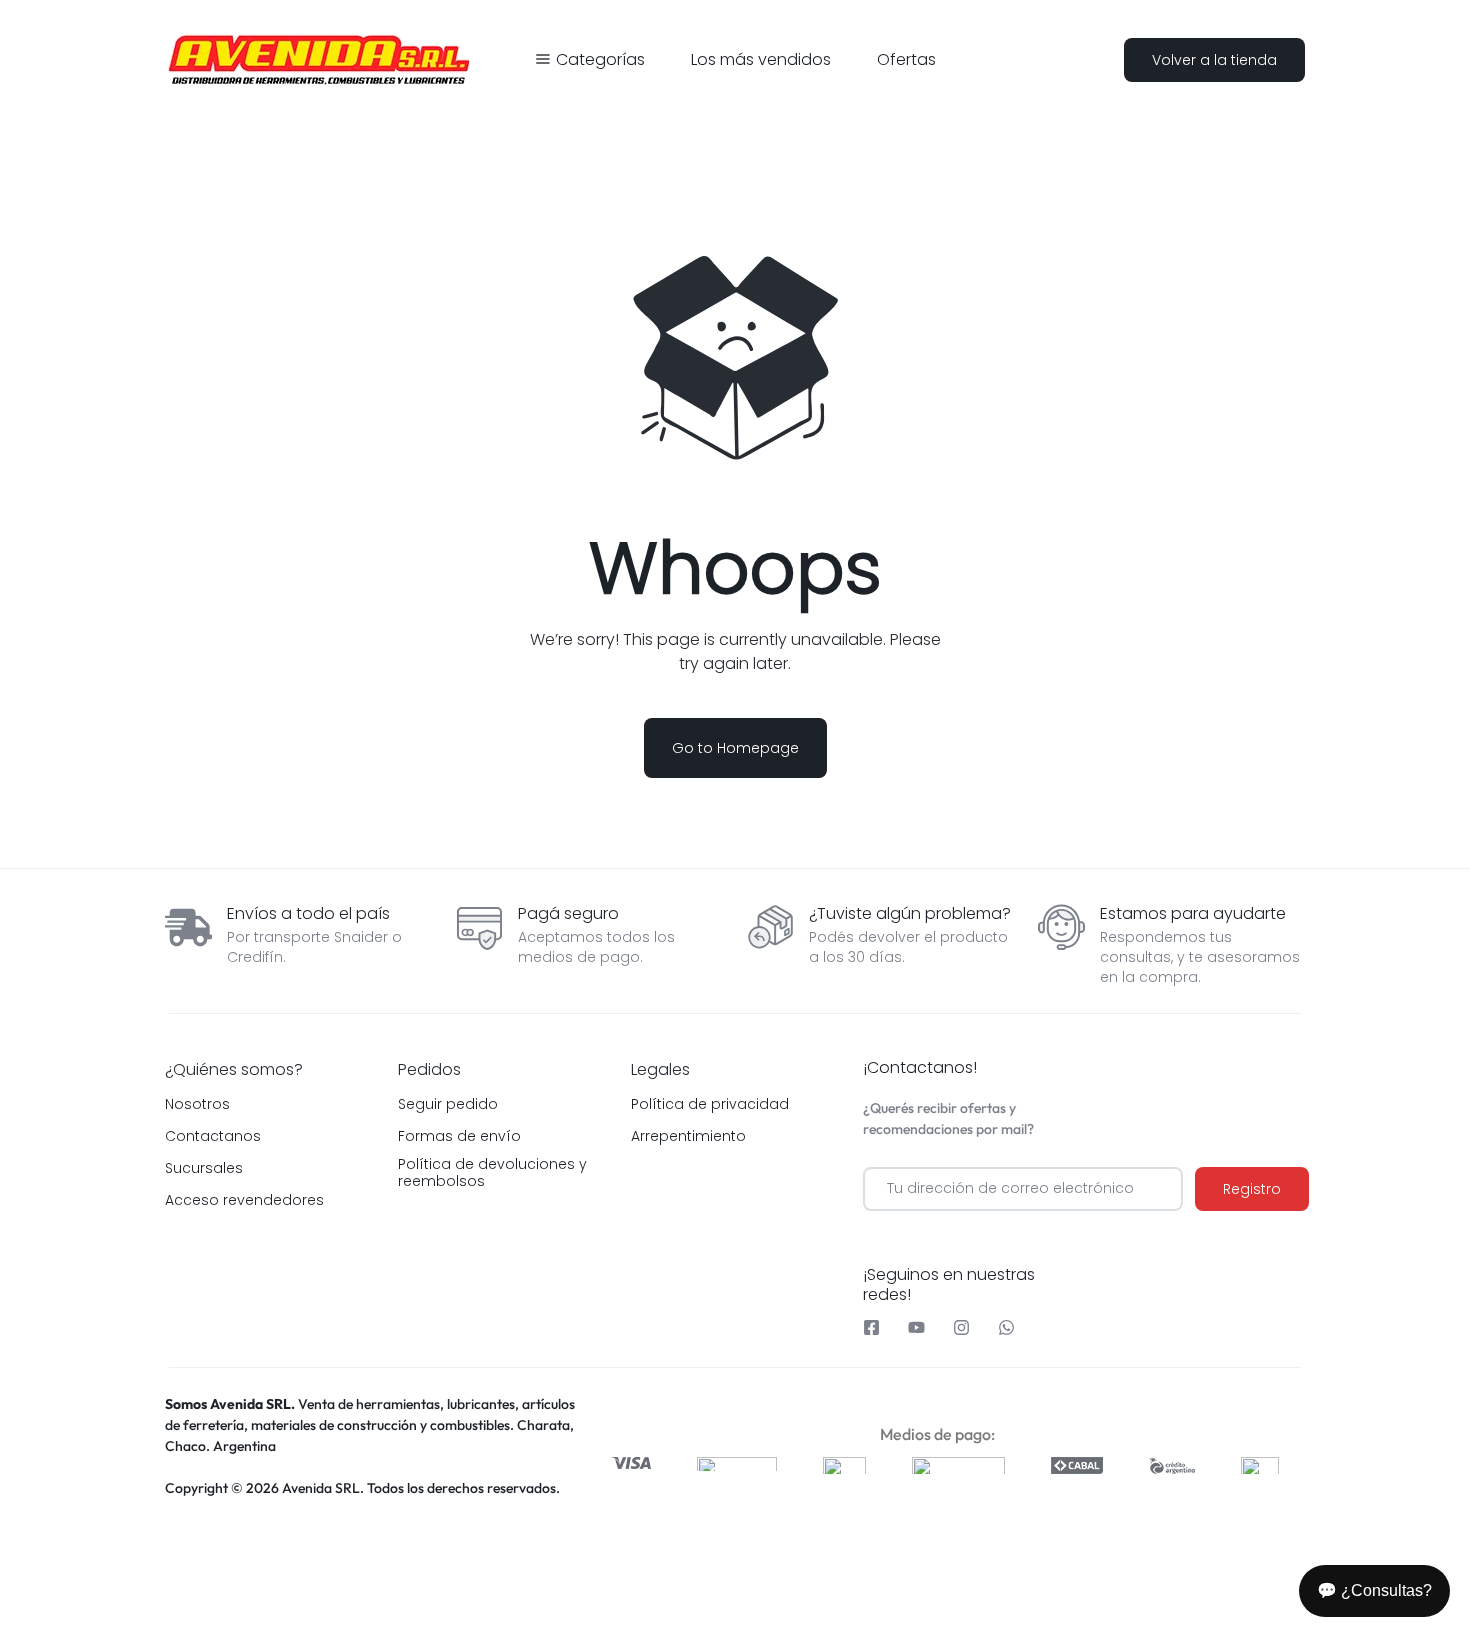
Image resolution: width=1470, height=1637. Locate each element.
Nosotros (197, 1104)
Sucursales (204, 1168)
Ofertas (906, 59)
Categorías (600, 59)
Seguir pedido (448, 1104)
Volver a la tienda (1214, 60)
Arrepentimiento (688, 1136)
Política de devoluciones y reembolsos (492, 1173)
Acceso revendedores (244, 1200)
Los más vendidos (761, 59)
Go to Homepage (735, 748)
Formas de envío (459, 1136)
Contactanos (213, 1136)
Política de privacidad (710, 1104)
